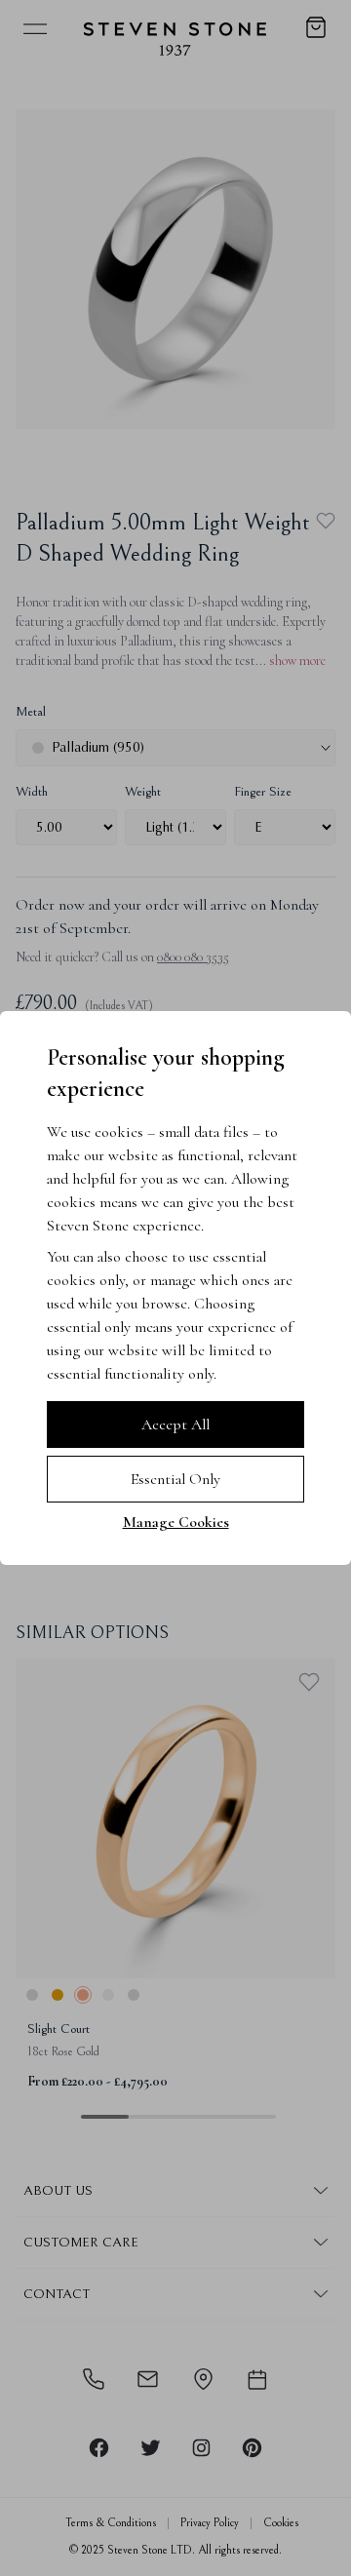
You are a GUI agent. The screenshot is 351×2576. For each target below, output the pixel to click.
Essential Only (175, 1479)
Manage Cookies (176, 1522)
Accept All (175, 1425)
